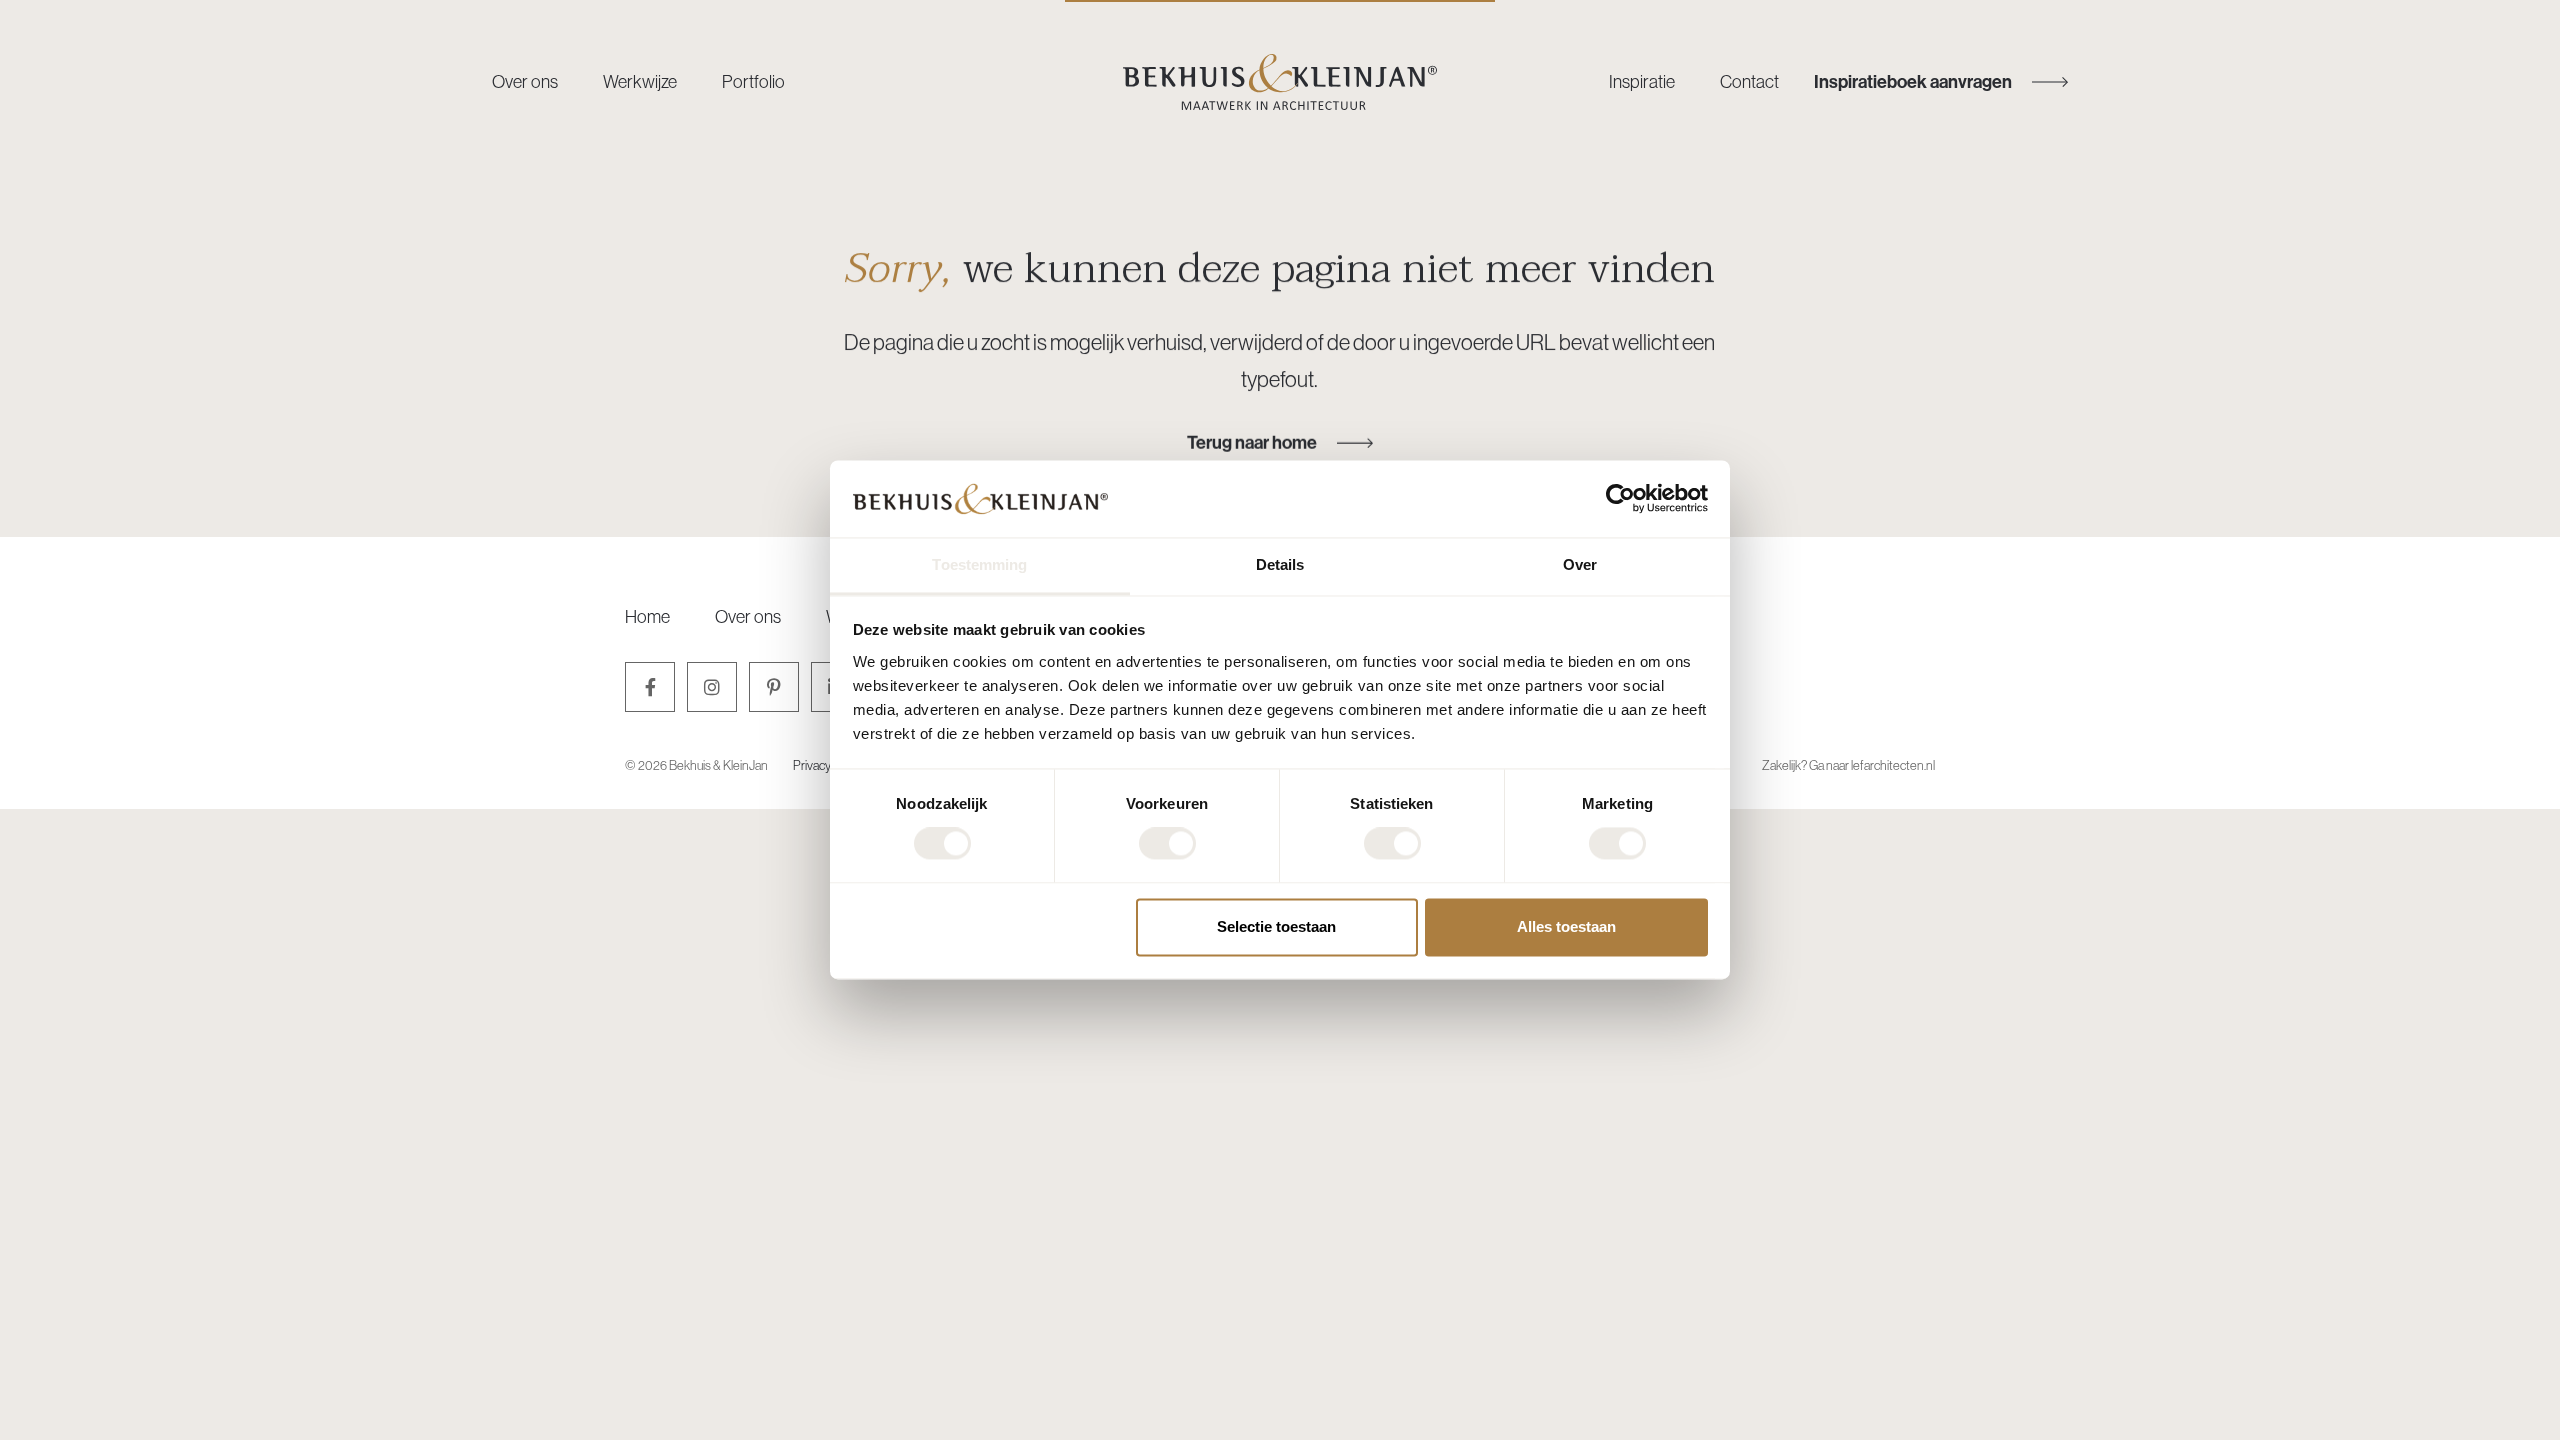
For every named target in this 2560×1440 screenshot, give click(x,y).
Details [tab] (1280, 564)
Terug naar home (1252, 442)
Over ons (525, 81)
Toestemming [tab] (979, 564)
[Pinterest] (774, 687)
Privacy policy (828, 765)
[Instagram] (712, 687)
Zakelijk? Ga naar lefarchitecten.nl (1848, 765)
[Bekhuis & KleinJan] (1280, 82)
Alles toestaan (1566, 926)
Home (647, 616)
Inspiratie (1642, 81)
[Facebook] (650, 687)
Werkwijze (640, 81)
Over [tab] (1580, 564)
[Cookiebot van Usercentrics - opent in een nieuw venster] (1620, 499)
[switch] (1167, 844)
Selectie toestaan (1276, 926)
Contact (1749, 81)
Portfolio (753, 81)
